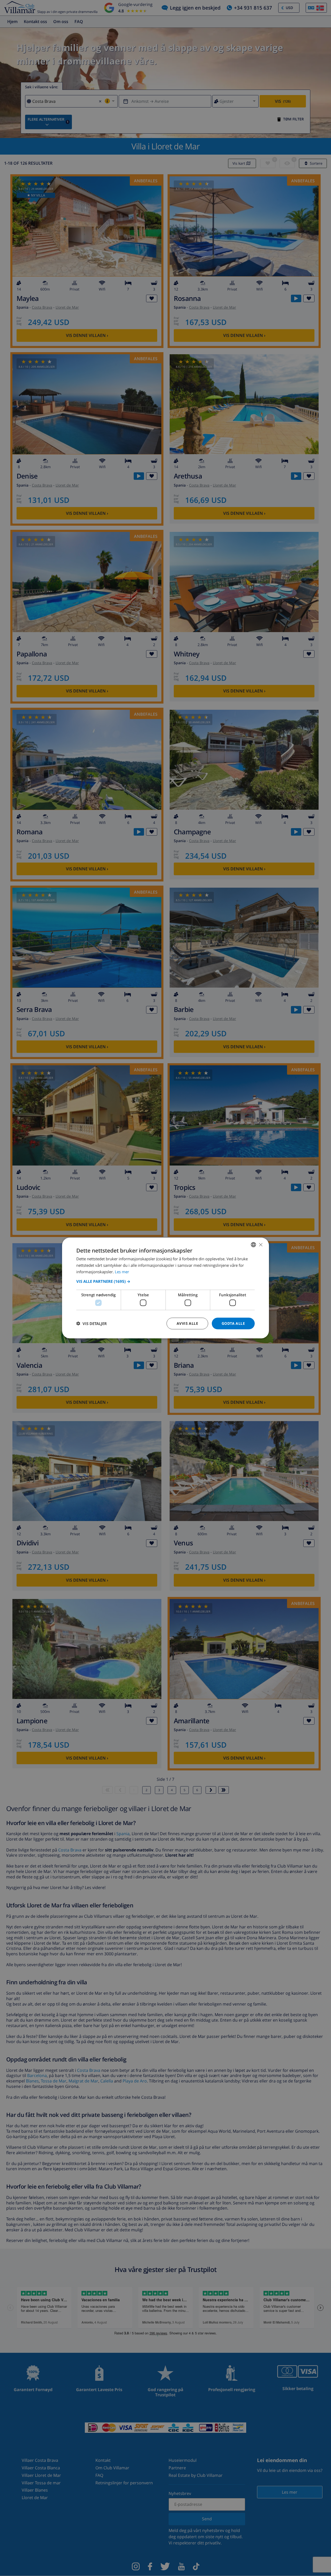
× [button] (261, 1244)
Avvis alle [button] (187, 1323)
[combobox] (253, 1245)
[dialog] (165, 1288)
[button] (165, 1281)
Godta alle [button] (233, 1323)
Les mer (122, 1271)
